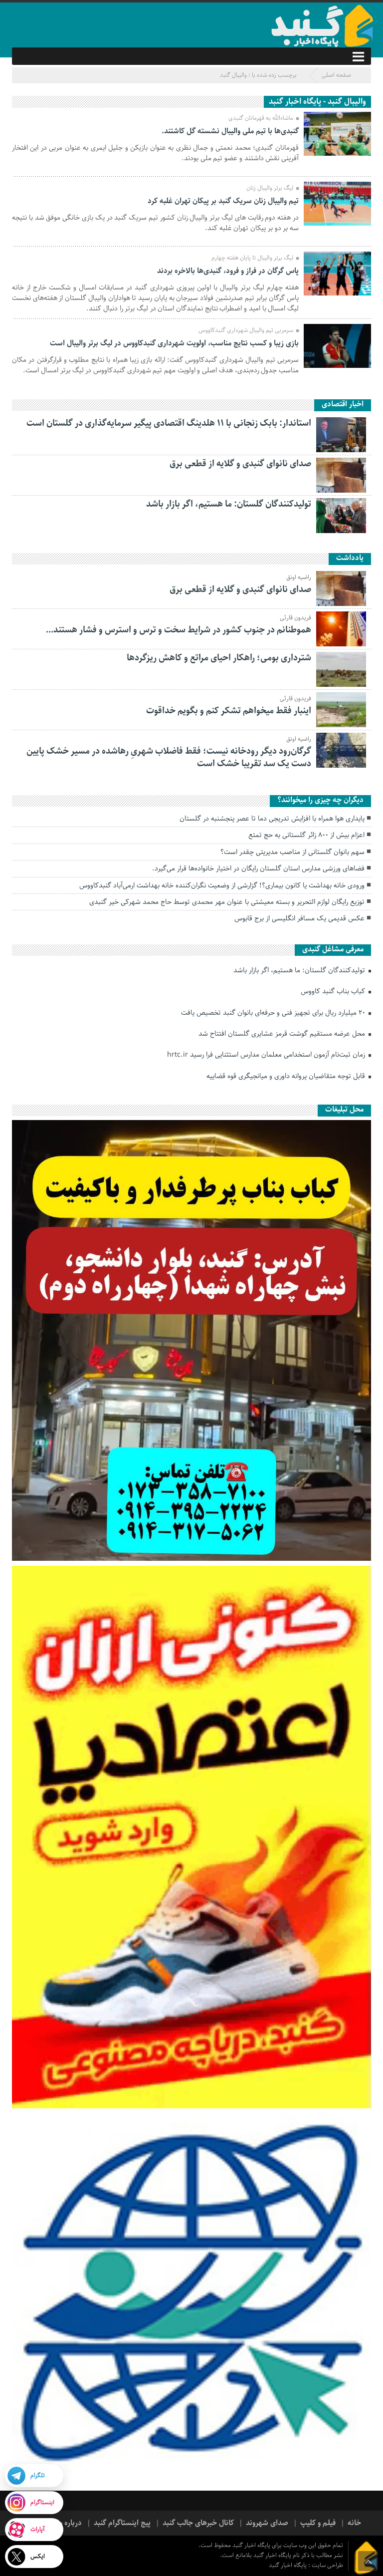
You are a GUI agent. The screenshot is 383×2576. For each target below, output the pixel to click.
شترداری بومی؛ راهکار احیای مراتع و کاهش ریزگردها (219, 658)
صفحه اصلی (336, 75)
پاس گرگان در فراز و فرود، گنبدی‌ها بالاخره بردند (228, 271)
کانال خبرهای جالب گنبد (198, 2523)
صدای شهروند (267, 2523)
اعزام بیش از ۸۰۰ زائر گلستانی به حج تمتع (306, 835)
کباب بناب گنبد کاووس (334, 991)
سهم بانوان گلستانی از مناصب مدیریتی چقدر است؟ (292, 852)
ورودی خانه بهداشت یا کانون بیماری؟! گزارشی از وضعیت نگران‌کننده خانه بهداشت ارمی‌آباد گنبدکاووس (222, 885)
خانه (354, 2523)
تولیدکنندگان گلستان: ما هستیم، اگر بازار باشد (229, 504)
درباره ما (69, 2523)
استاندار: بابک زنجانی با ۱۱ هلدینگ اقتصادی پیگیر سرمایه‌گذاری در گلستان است (169, 423)
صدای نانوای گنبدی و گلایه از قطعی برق (240, 464)
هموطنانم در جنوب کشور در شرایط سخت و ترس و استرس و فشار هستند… (179, 630)
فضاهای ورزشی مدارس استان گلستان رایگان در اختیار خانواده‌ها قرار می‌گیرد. (258, 868)
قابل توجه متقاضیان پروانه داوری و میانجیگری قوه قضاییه (287, 1076)
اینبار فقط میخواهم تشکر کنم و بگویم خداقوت (229, 711)
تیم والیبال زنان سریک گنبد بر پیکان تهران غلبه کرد (223, 201)
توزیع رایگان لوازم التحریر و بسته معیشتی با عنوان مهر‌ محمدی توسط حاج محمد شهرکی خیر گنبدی (227, 902)
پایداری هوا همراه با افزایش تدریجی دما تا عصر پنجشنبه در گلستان (272, 819)
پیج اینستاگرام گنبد (122, 2523)
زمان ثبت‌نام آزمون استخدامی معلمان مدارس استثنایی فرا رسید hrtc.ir (267, 1055)
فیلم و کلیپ (318, 2523)
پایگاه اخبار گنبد (288, 2565)
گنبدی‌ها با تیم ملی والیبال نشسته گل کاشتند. (230, 131)
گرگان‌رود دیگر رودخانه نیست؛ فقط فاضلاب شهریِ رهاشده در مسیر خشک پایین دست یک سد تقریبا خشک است (169, 757)
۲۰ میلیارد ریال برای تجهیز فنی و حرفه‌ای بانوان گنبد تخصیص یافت (274, 1013)
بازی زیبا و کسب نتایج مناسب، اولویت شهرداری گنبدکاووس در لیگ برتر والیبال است (174, 343)
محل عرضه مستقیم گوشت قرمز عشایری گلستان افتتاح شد (283, 1034)
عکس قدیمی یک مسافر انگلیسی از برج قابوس (299, 918)
